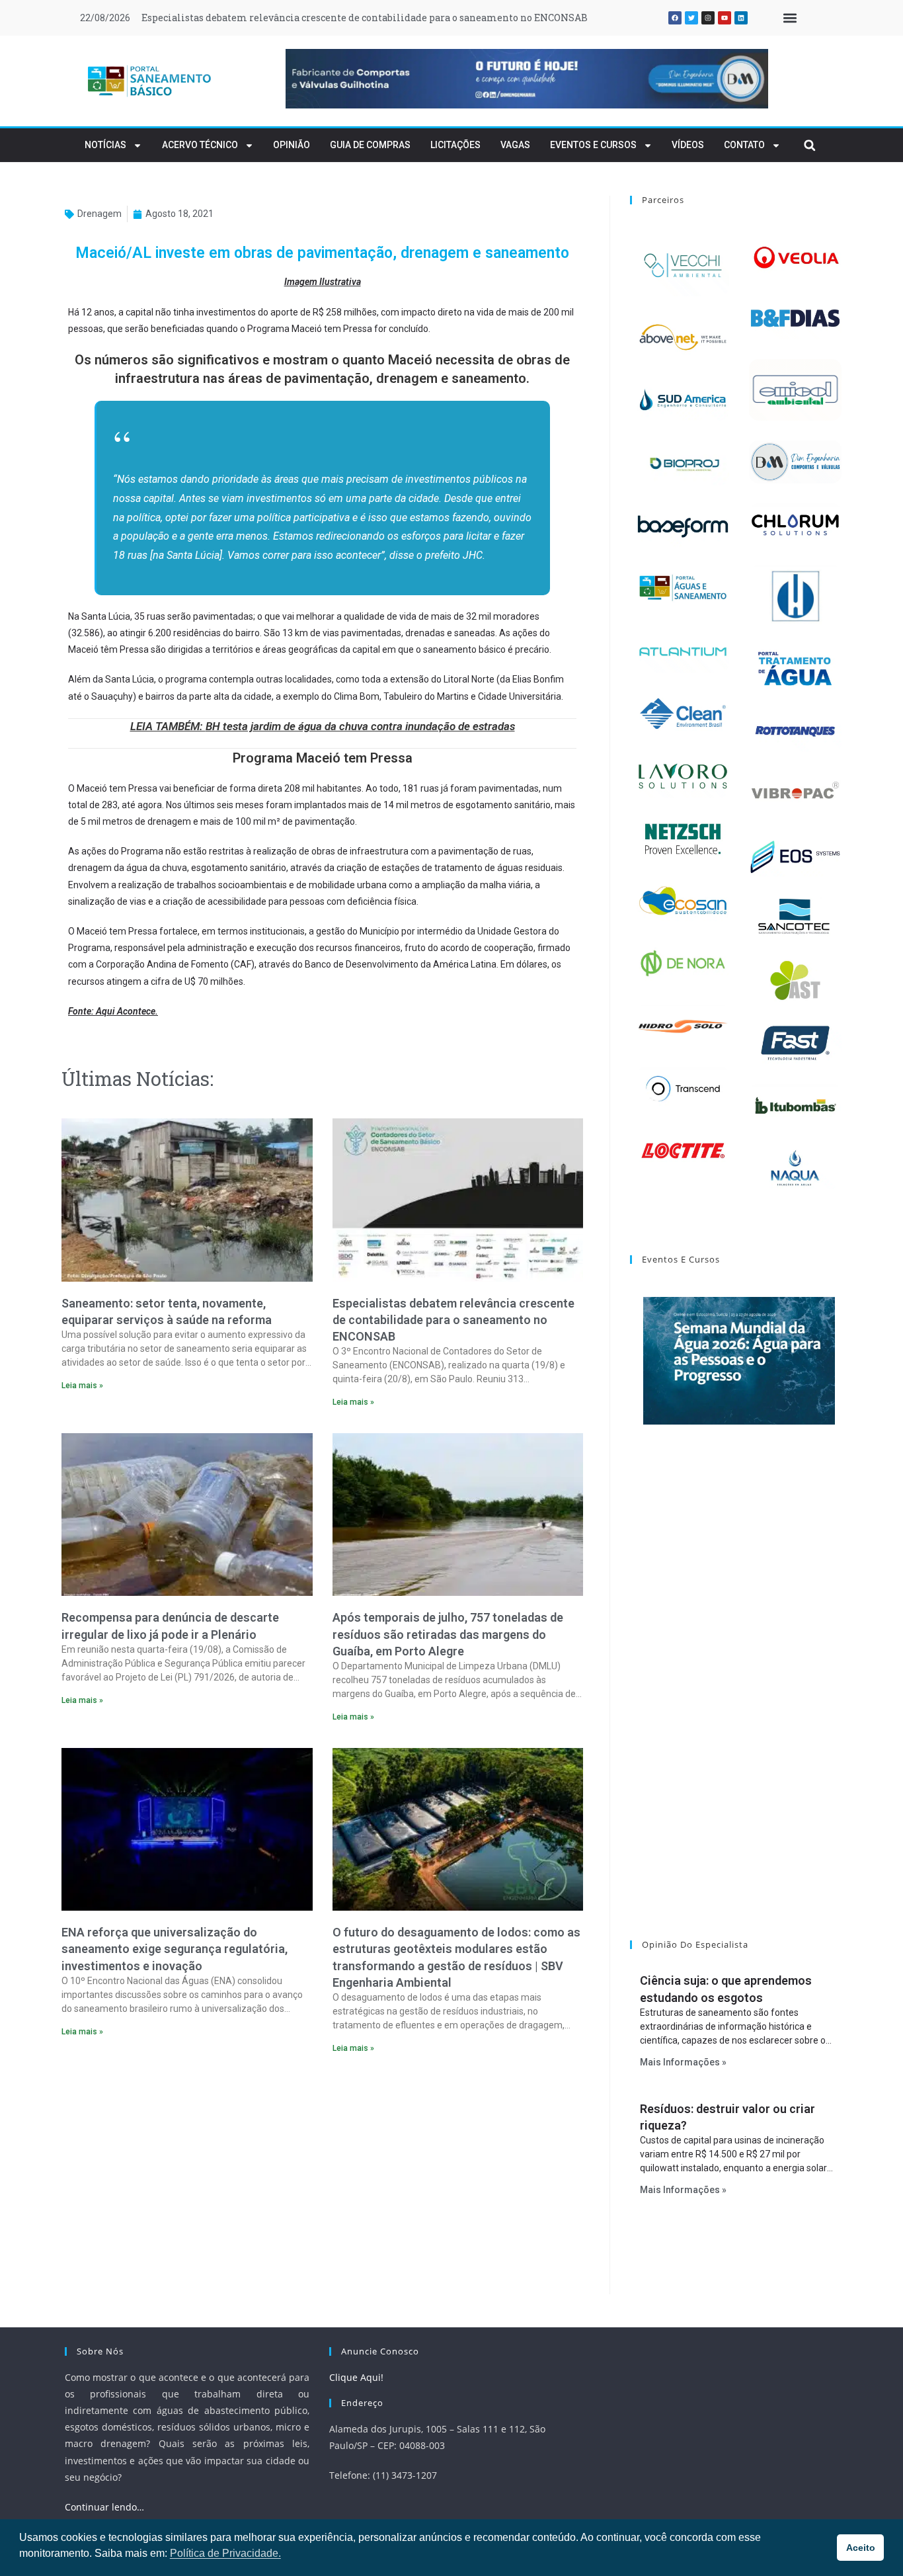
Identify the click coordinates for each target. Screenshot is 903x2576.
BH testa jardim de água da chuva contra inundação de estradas (360, 726)
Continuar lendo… (104, 2507)
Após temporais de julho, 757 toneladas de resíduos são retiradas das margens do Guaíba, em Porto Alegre (448, 1634)
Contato (744, 145)
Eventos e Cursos (593, 145)
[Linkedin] (741, 18)
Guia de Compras (370, 145)
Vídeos (688, 145)
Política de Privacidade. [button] (225, 2553)
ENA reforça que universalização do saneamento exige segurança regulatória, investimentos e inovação (175, 1949)
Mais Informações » (683, 2062)
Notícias (105, 145)
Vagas (515, 145)
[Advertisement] (322, 2179)
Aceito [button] (861, 2548)
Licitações (455, 145)
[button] (790, 18)
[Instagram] (708, 18)
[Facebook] (675, 18)
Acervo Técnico (200, 145)
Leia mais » (82, 1386)
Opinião (292, 145)
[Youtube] (725, 18)
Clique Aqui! (356, 2377)
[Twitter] (691, 18)
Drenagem (99, 214)
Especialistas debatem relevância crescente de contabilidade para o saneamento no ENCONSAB (365, 18)
